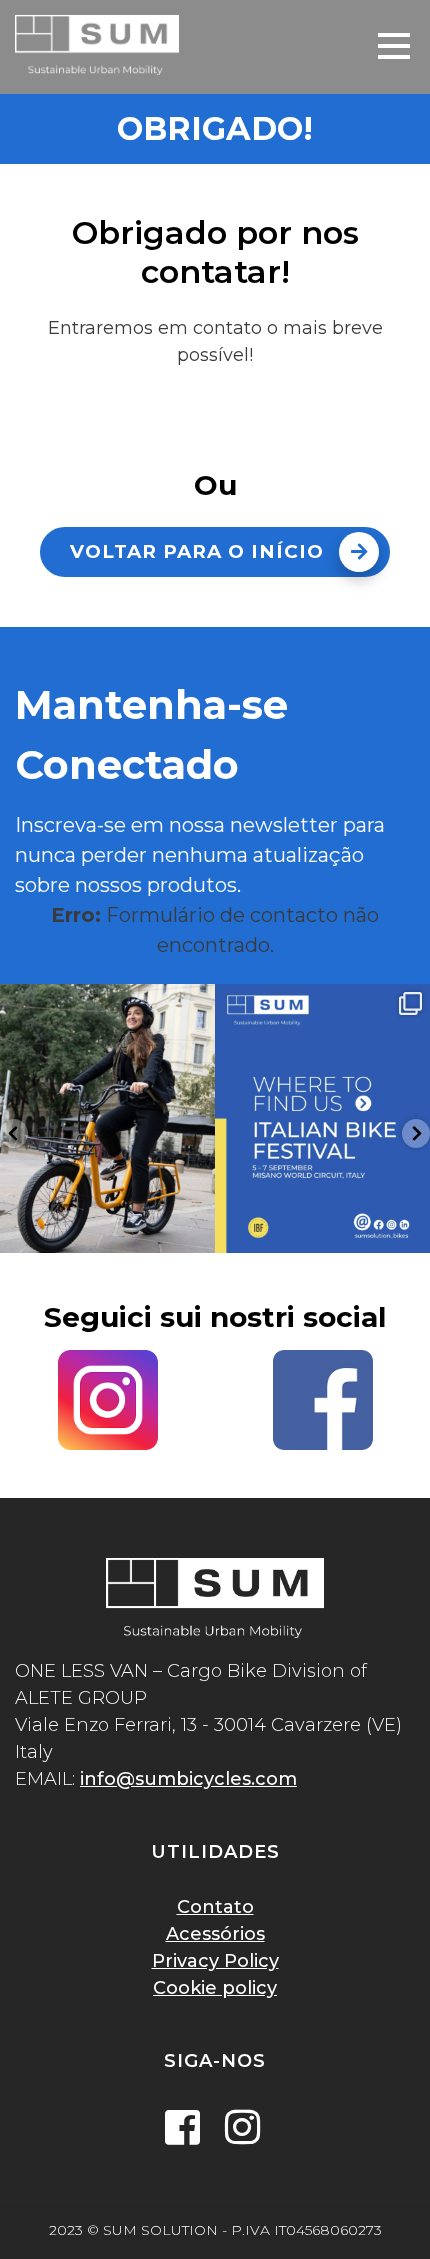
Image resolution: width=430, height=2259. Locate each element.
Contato (215, 1907)
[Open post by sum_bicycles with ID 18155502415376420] (322, 1118)
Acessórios (215, 1934)
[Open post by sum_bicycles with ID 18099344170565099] (107, 1118)
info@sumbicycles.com (188, 1779)
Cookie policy (215, 1988)
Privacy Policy (215, 1961)
